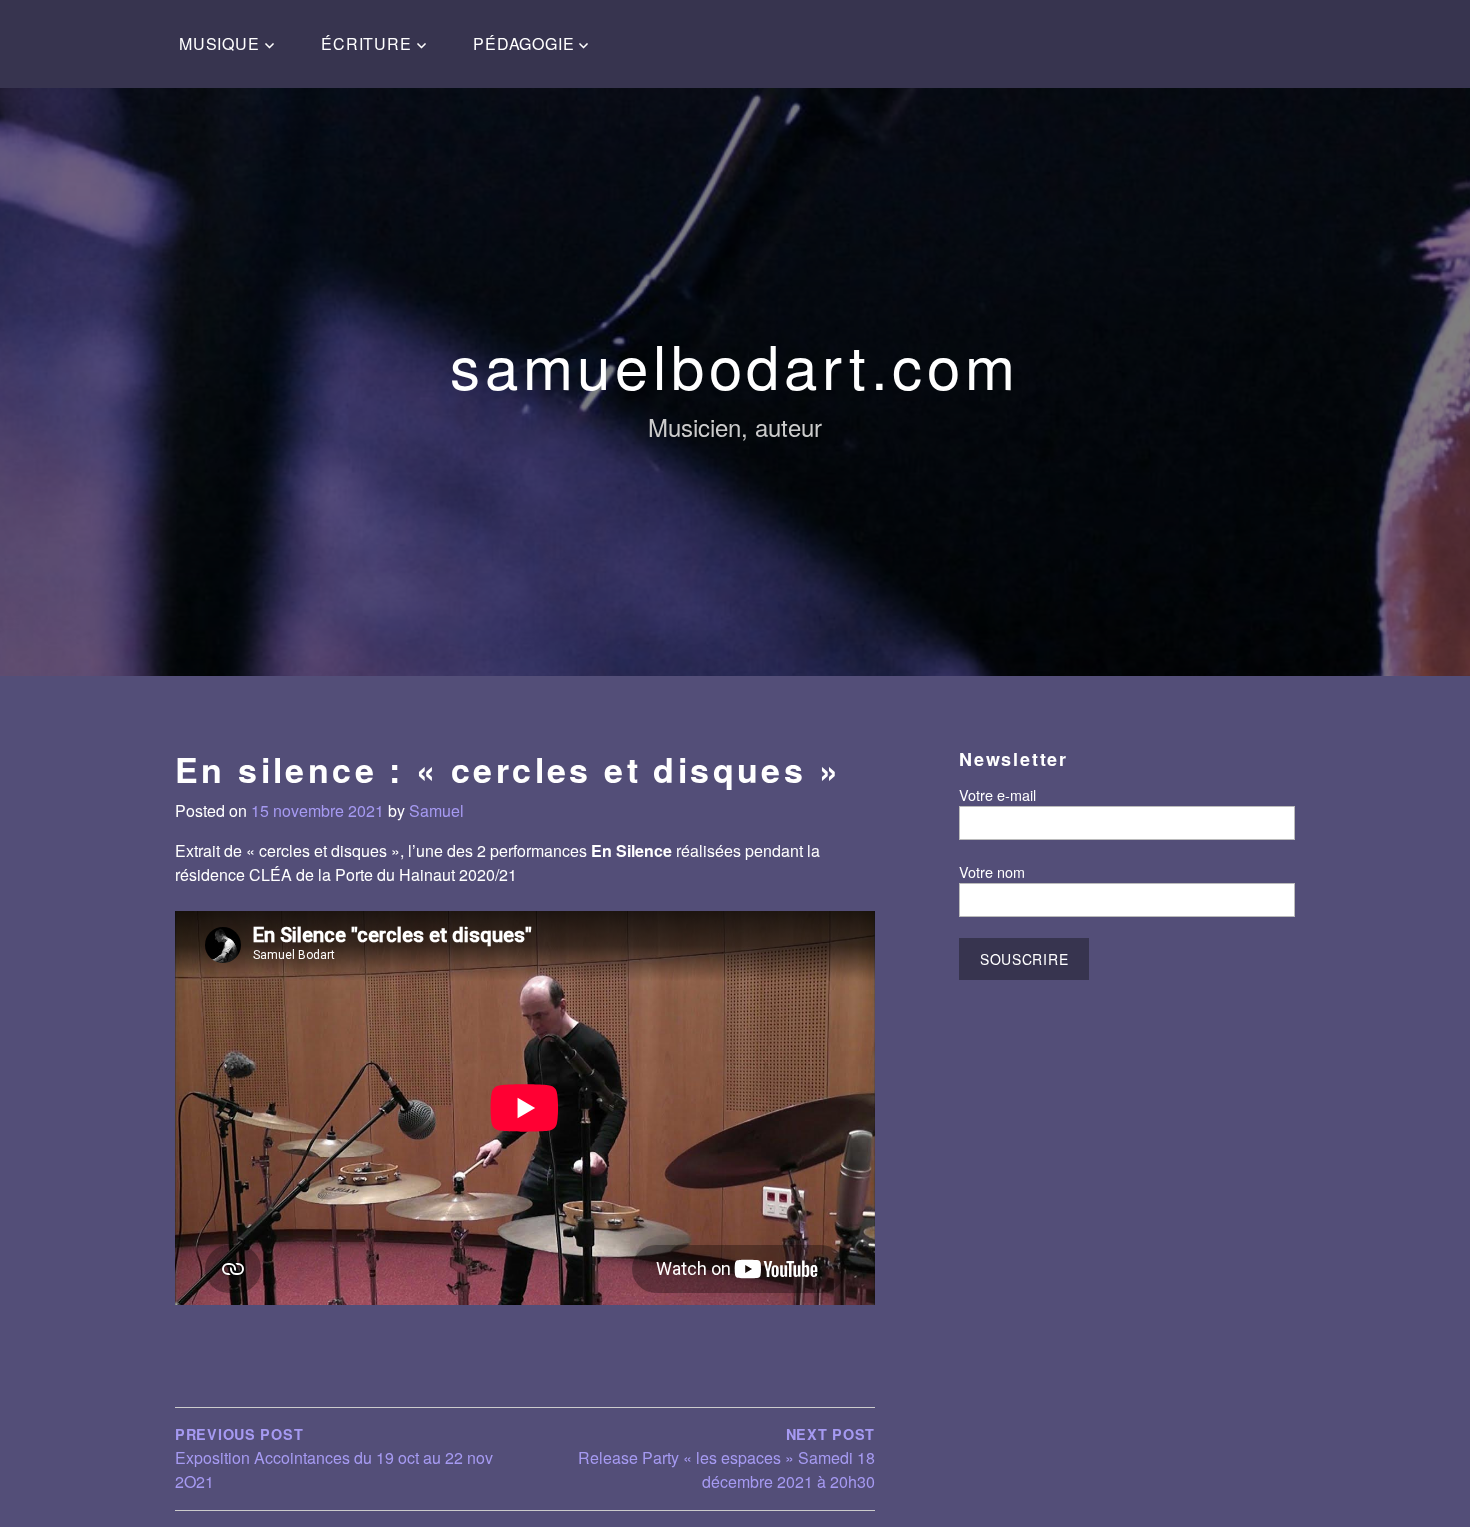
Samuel (436, 810)
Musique (219, 43)
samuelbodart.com (735, 364)
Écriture (366, 43)
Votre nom (992, 871)
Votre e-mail (997, 794)
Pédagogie (523, 43)
